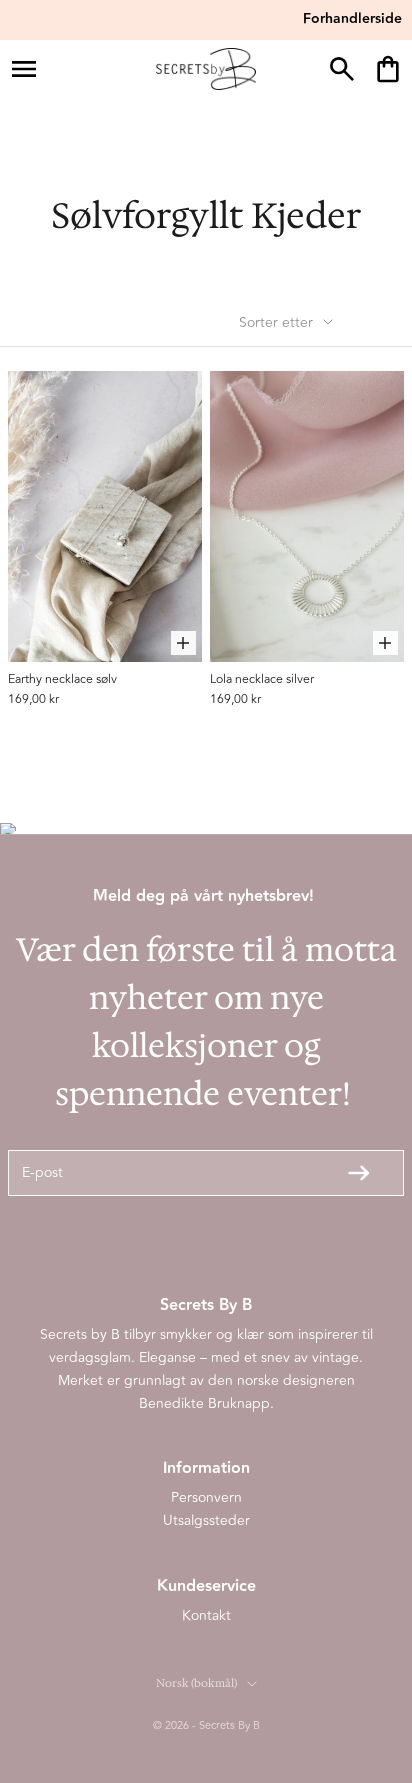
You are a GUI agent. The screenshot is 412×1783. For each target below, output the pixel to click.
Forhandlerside (352, 19)
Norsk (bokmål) (196, 1683)
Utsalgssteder (206, 1520)
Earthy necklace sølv (62, 679)
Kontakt (206, 1615)
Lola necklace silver (262, 679)
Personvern (206, 1497)
